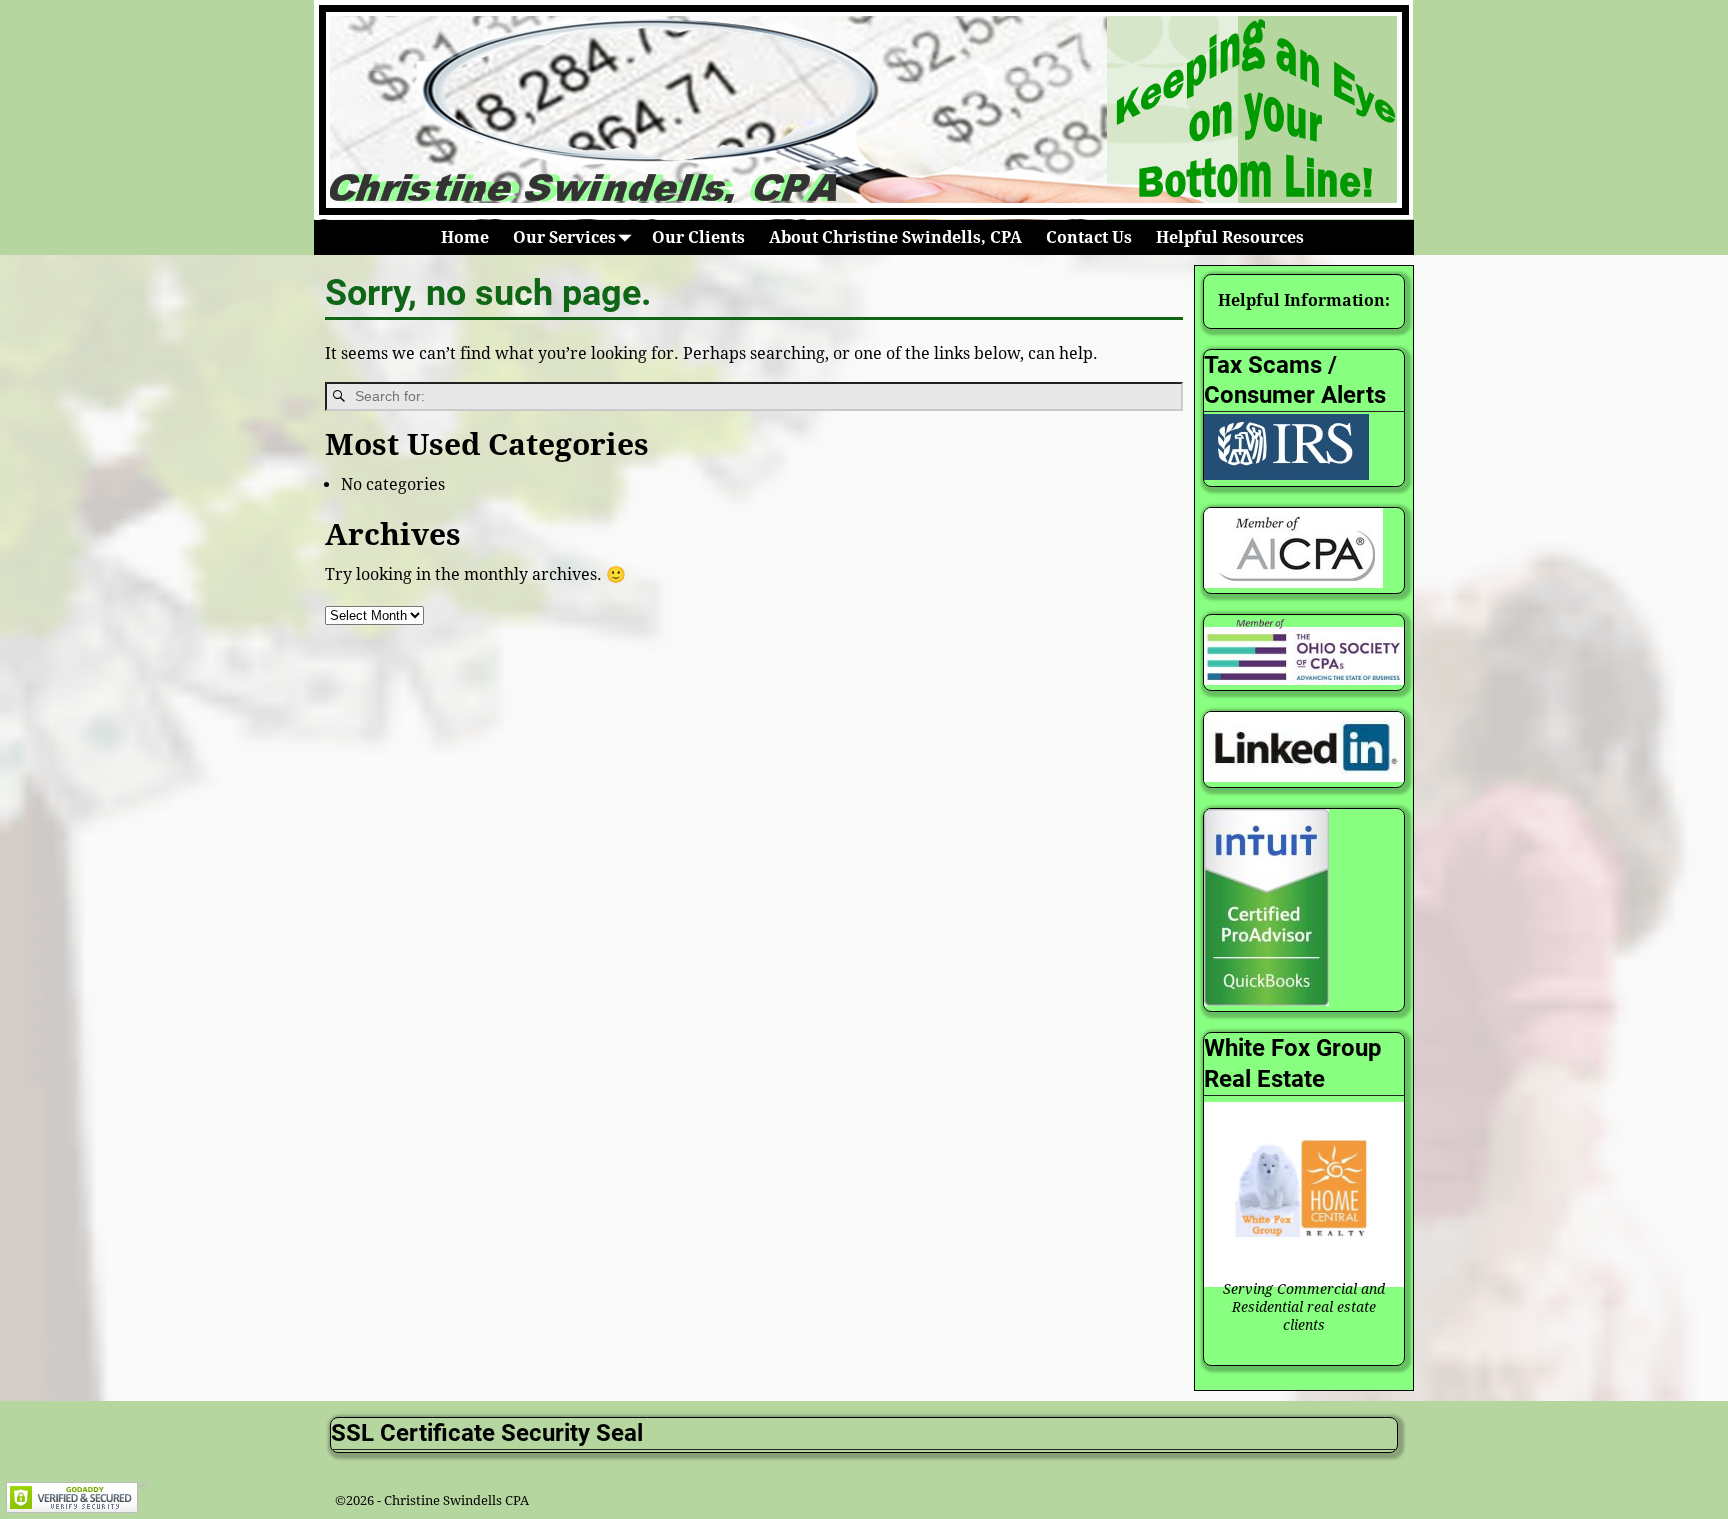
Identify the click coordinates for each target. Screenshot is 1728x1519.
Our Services (564, 237)
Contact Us (1089, 237)
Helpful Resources (1230, 237)
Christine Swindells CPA (456, 1500)
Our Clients (698, 237)
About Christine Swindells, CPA (895, 237)
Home (465, 237)
